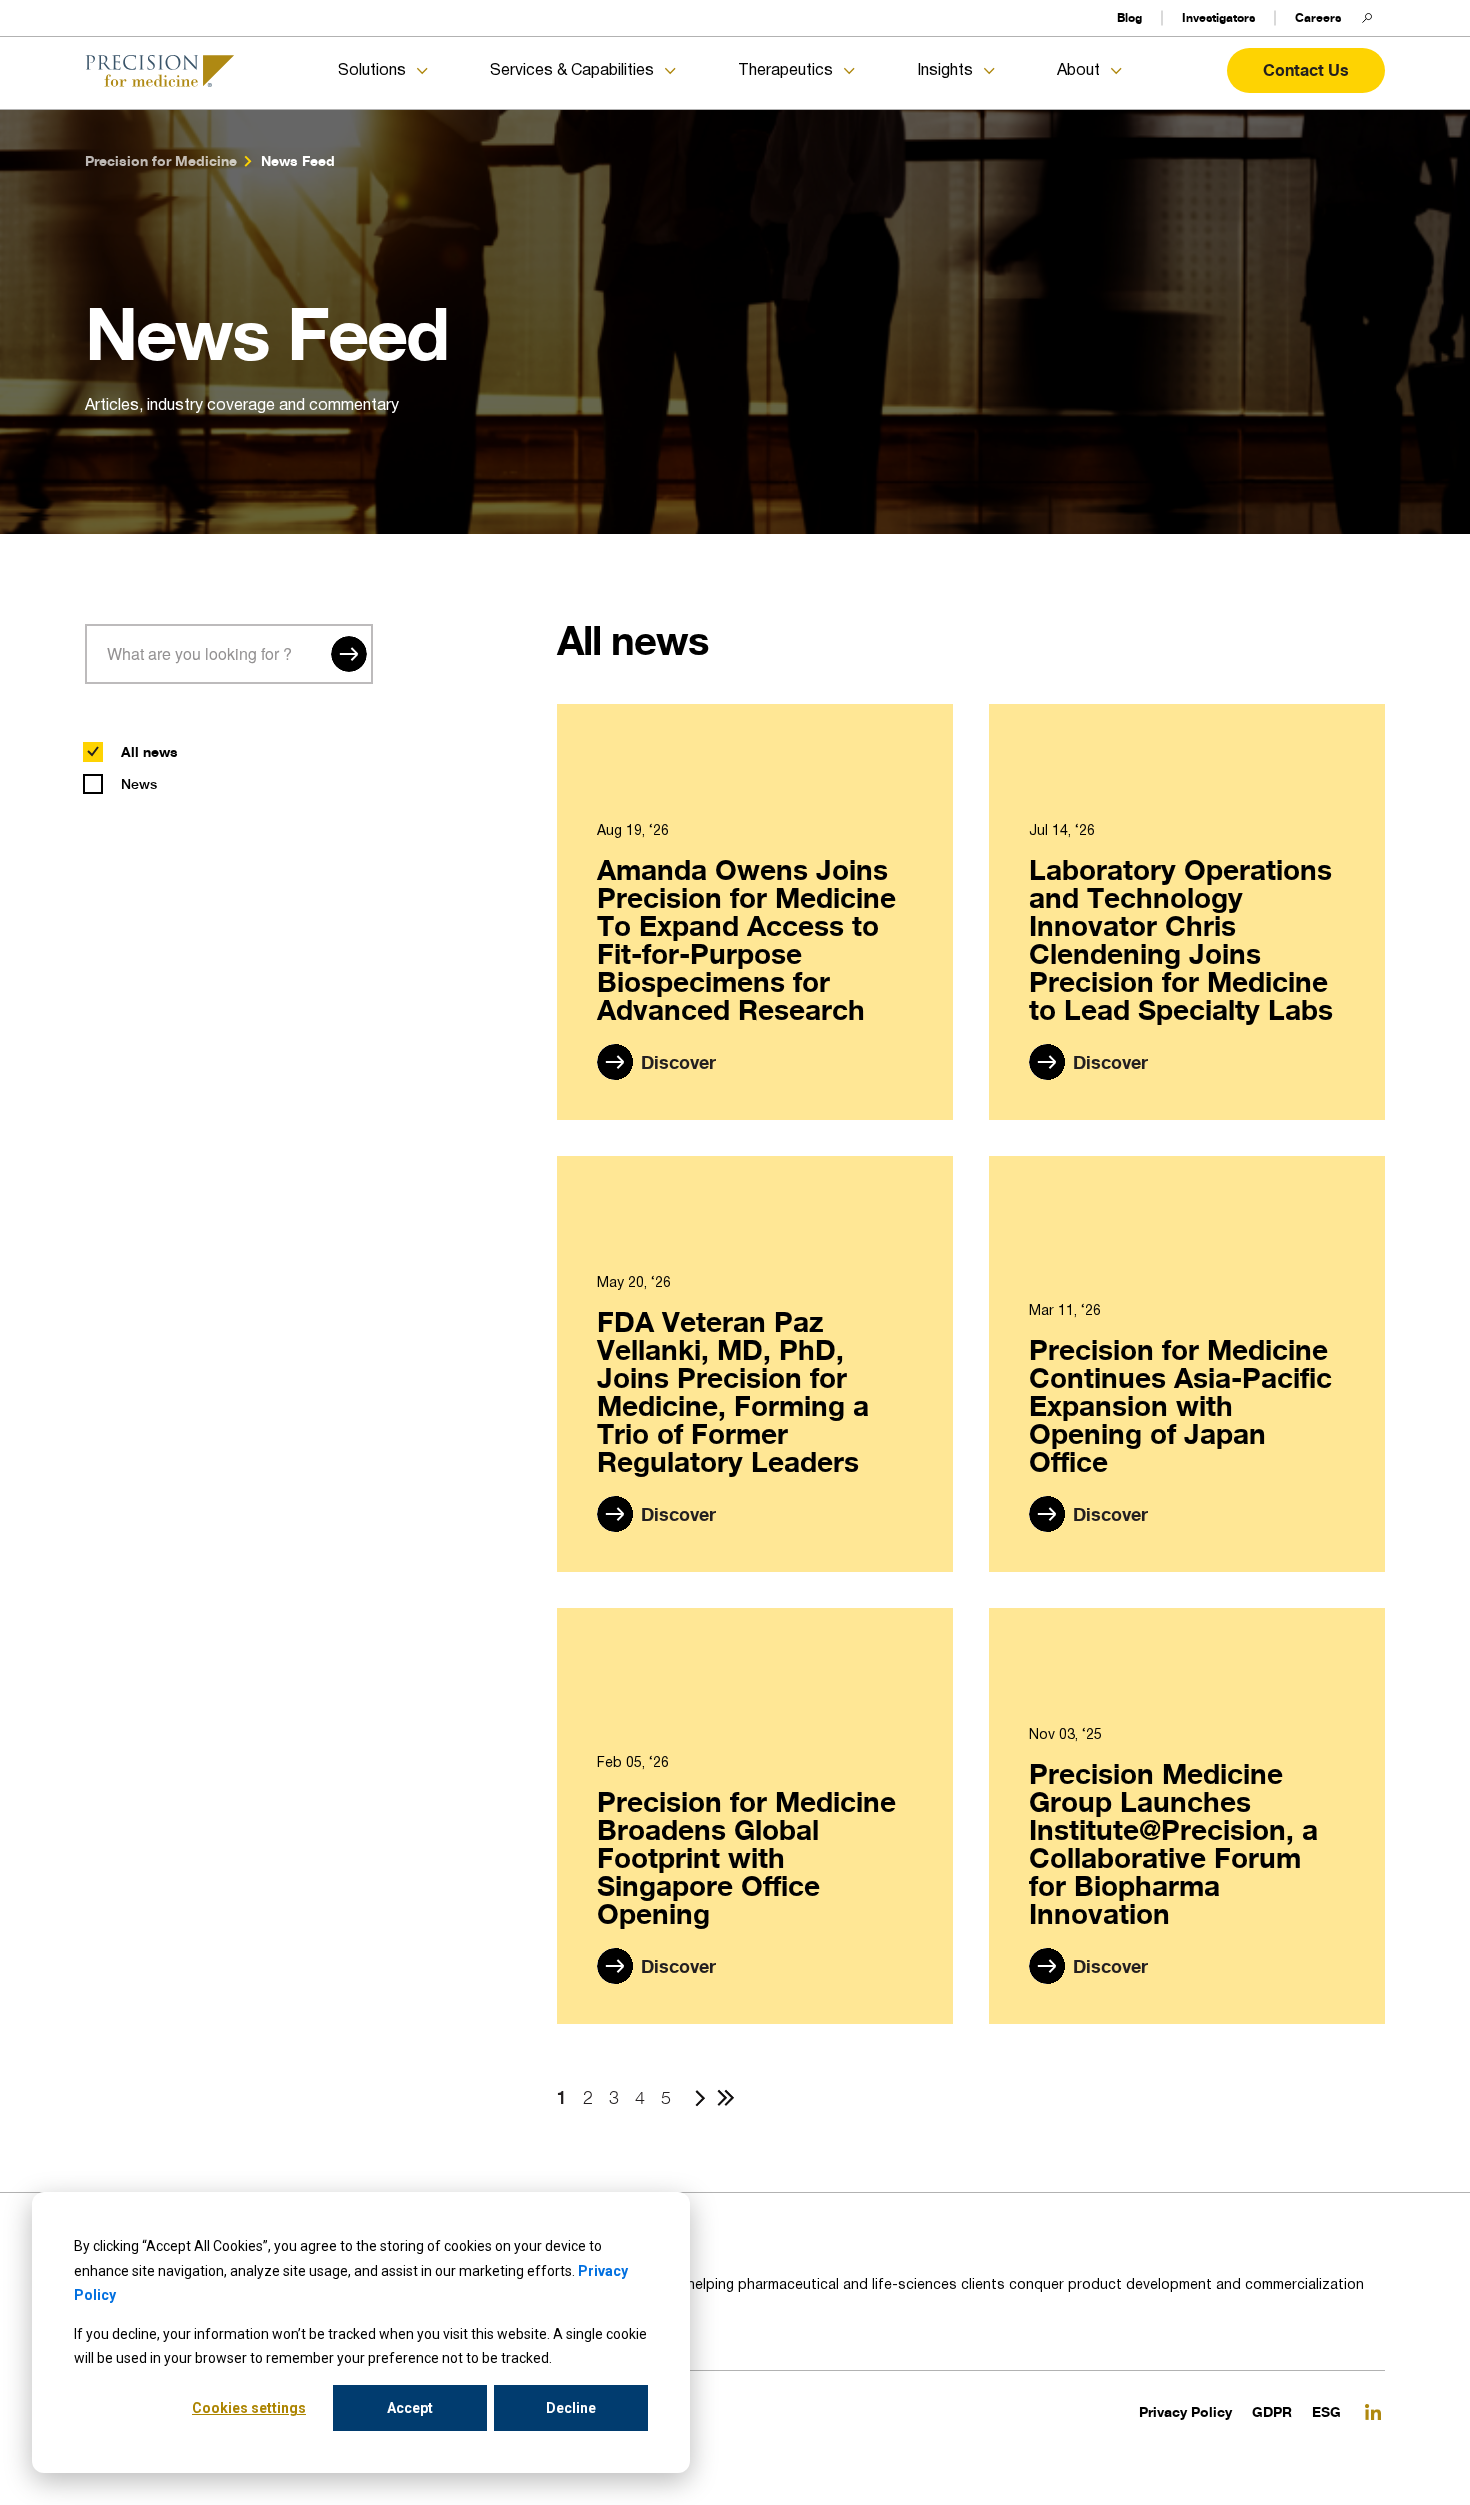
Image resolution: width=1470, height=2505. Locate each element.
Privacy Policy (1185, 2411)
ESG (1326, 2411)
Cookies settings (249, 2408)
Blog (1129, 17)
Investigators (1218, 17)
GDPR (1272, 2411)
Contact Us (1306, 70)
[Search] (349, 654)
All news (149, 751)
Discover (678, 1062)
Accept (410, 2408)
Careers (1318, 17)
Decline (571, 2408)
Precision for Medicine (161, 160)
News (139, 784)
